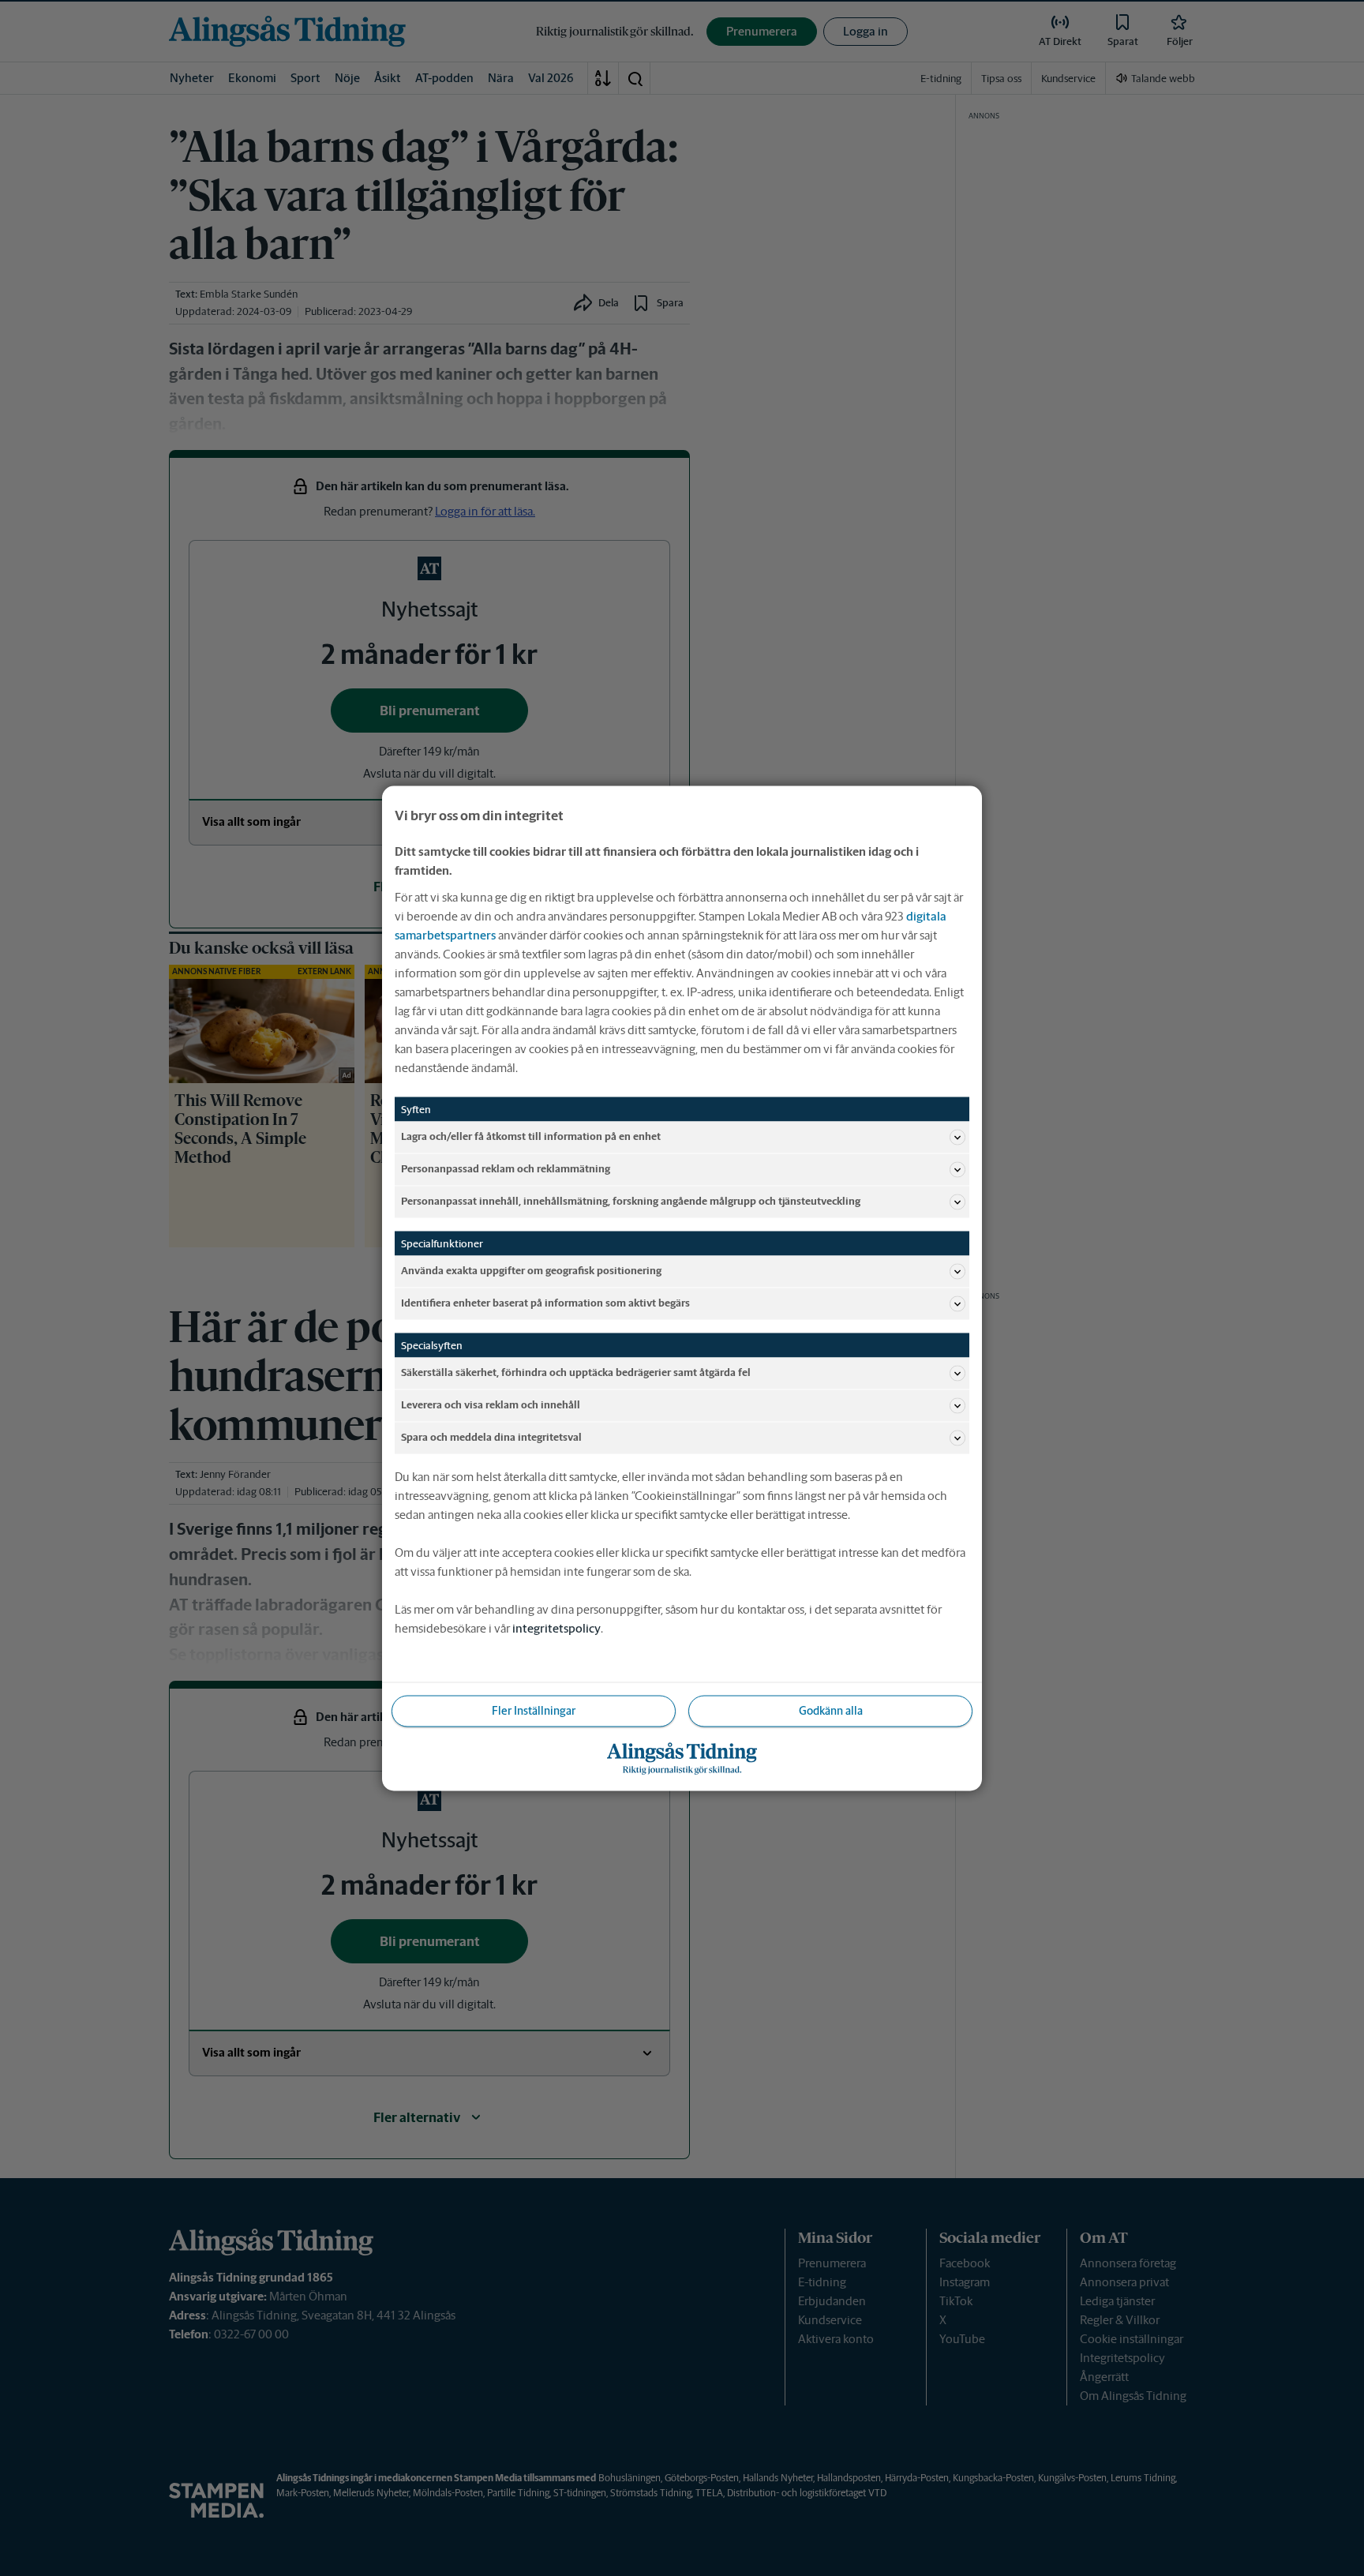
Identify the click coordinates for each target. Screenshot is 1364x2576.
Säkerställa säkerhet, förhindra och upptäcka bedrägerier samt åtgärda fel (576, 1372)
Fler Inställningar (534, 1710)
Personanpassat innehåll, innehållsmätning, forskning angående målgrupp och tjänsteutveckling (631, 1201)
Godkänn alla (831, 1710)
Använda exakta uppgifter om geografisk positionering (531, 1271)
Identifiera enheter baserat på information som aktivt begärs (545, 1303)
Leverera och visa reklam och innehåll (491, 1405)
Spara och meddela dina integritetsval (491, 1437)
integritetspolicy (556, 1627)
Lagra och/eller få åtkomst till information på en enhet (531, 1136)
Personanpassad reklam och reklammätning (506, 1169)
